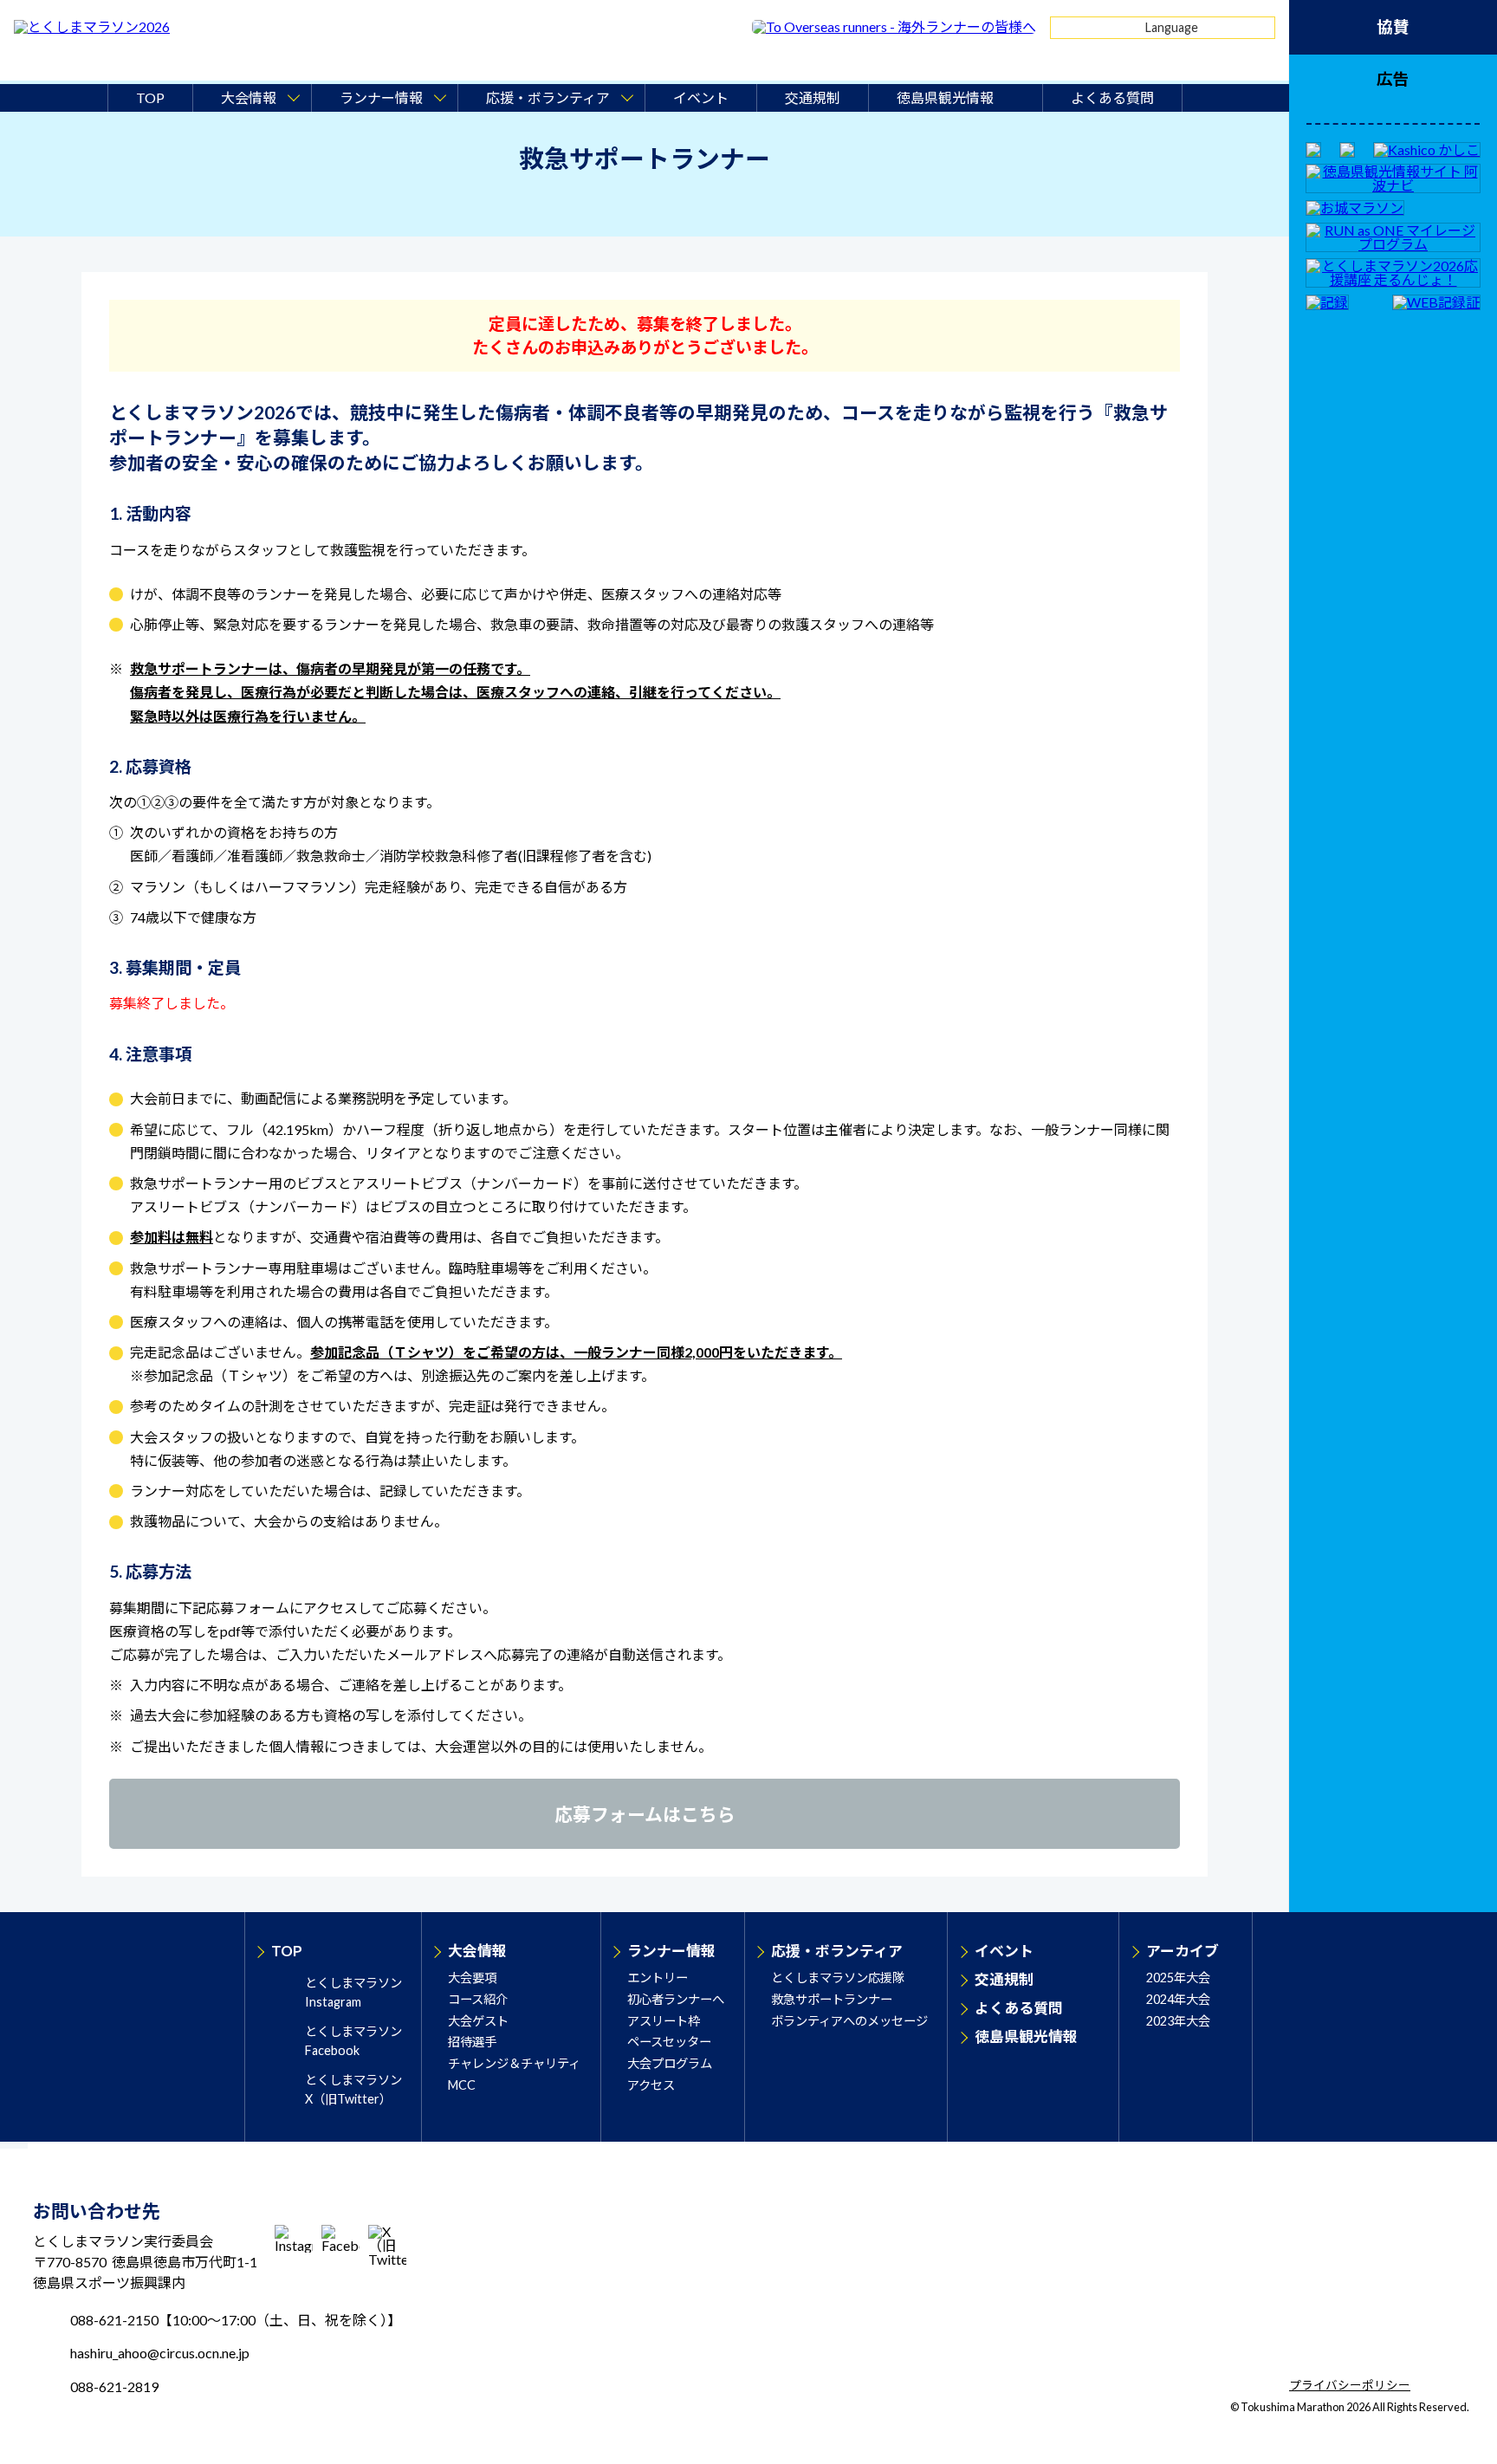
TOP (150, 97)
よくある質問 (1112, 97)
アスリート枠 (664, 2021)
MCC (462, 2085)
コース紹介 (478, 1999)
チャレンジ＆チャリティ (514, 2063)
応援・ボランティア (837, 1951)
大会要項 (472, 1978)
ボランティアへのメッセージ (849, 2021)
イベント (701, 97)
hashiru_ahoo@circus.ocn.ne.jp (160, 2353)
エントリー (658, 1978)
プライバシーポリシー (1350, 2386)
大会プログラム (670, 2063)
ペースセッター (669, 2042)
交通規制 (813, 97)
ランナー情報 (671, 1951)
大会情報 (477, 1951)
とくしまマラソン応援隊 (838, 1978)
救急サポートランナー (832, 1999)
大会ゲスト (478, 2021)
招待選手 (472, 2042)
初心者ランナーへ (676, 1999)
